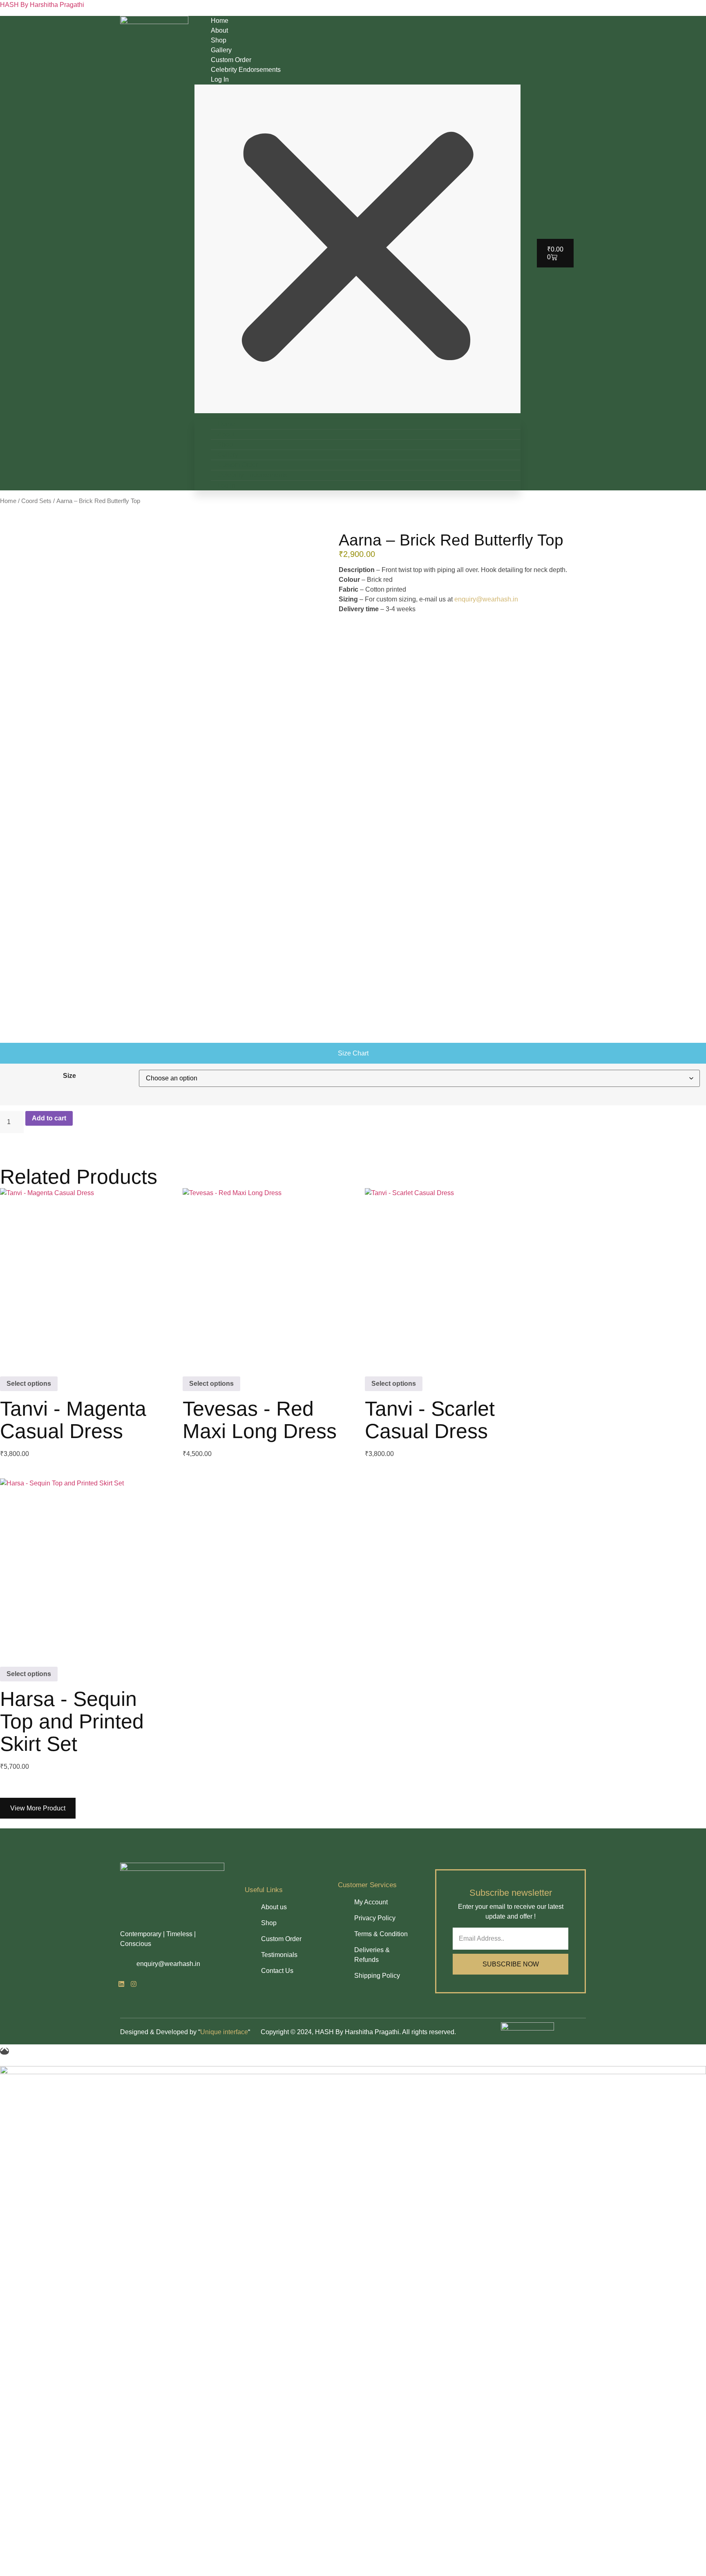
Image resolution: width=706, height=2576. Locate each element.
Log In (220, 79)
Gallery (221, 50)
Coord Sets (36, 501)
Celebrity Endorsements (246, 70)
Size (69, 1076)
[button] (357, 249)
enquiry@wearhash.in (486, 599)
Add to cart (49, 1118)
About (219, 30)
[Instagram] (134, 1985)
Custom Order (231, 60)
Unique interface (224, 2032)
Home (220, 21)
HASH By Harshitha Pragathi (42, 5)
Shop (219, 40)
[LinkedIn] (121, 1985)
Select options (29, 1384)
